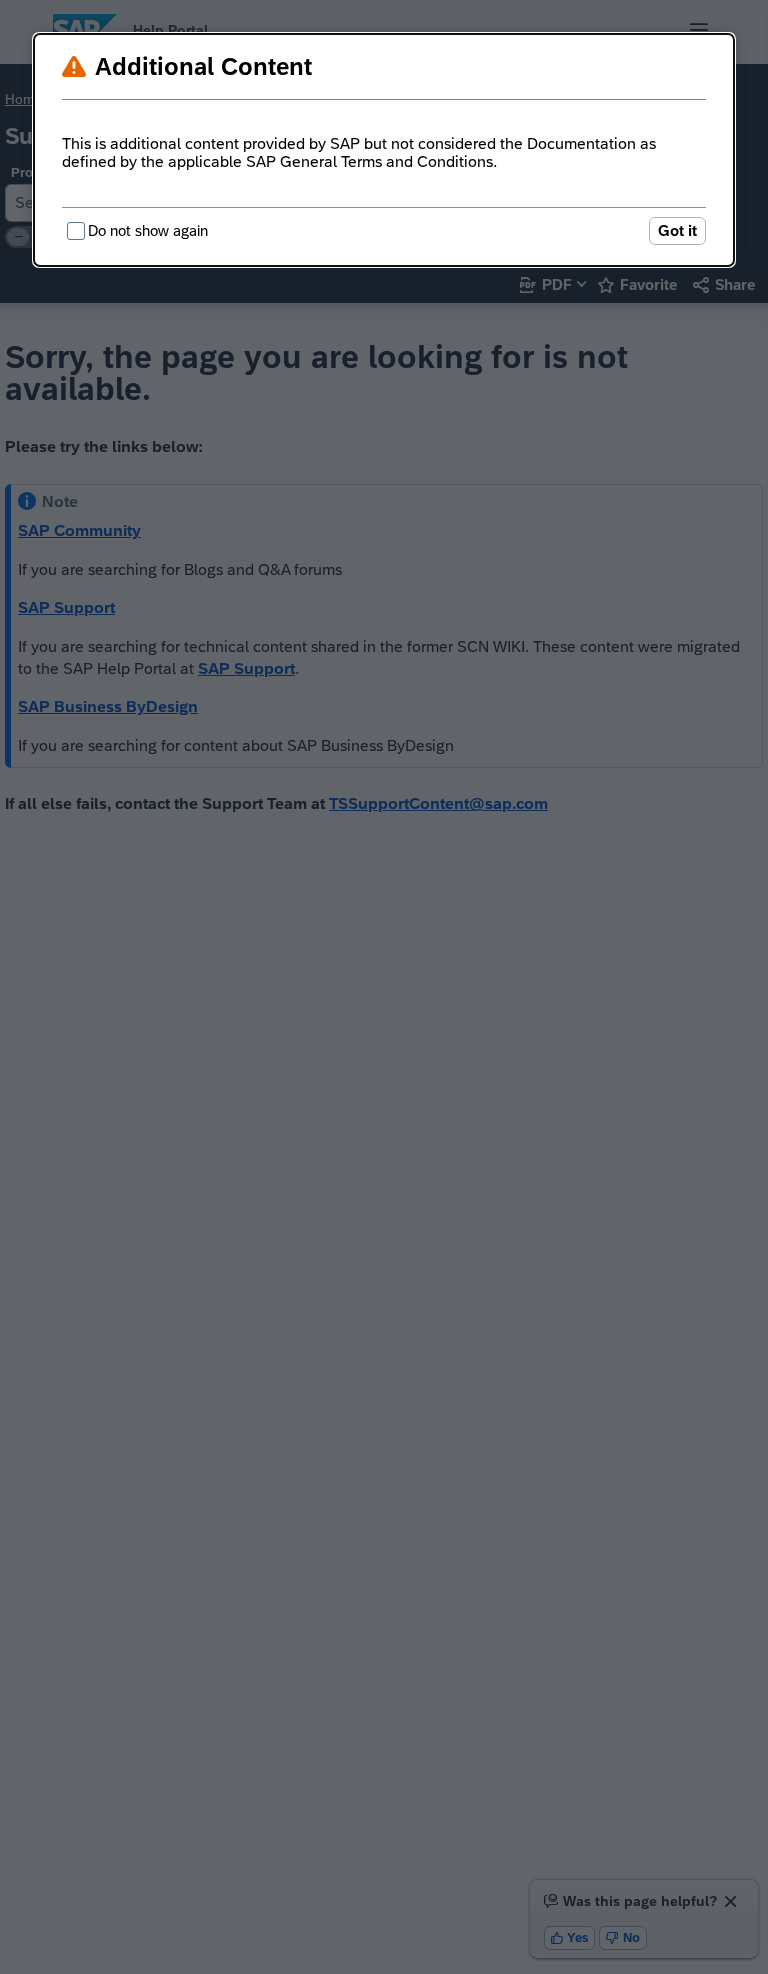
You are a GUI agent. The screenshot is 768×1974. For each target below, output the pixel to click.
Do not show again (148, 230)
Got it (677, 230)
